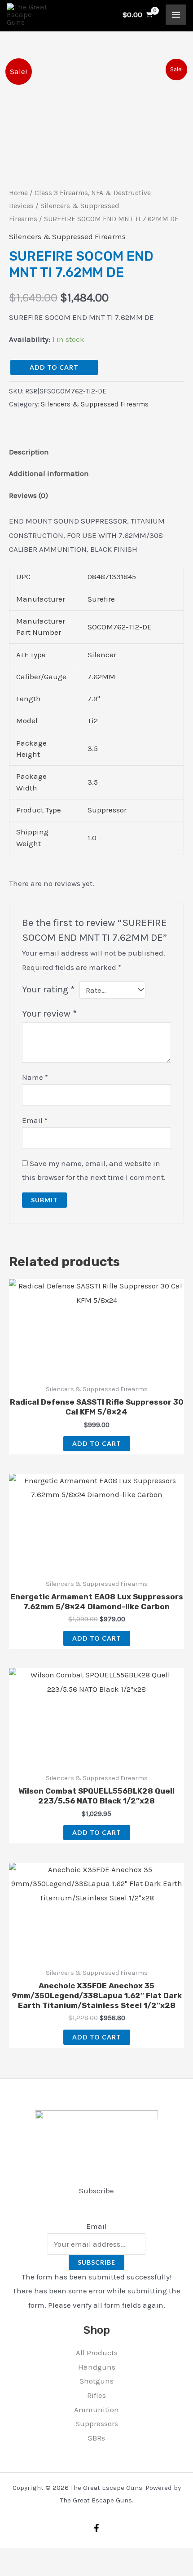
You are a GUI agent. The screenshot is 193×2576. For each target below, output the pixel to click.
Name (35, 1077)
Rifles (96, 2395)
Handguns (97, 2367)
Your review (49, 1013)
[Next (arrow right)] (29, 2572)
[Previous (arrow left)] (9, 2572)
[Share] (48, 2557)
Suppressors (97, 2423)
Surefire (101, 599)
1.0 (92, 838)
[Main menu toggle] (176, 15)
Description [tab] (29, 452)
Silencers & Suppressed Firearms (67, 236)
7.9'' (94, 699)
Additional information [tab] (49, 473)
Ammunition (96, 2410)
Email (35, 1120)
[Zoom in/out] (9, 2557)
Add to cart (54, 367)
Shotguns (96, 2381)
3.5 (93, 748)
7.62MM (101, 677)
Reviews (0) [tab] (29, 495)
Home (18, 193)
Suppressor (107, 810)
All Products (97, 2353)
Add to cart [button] (97, 1443)
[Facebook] (96, 2528)
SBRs (96, 2438)
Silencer (102, 655)
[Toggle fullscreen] (29, 2557)
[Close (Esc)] (68, 2557)
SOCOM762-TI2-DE (120, 627)
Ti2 (93, 720)
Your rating (48, 989)
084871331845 (112, 576)
